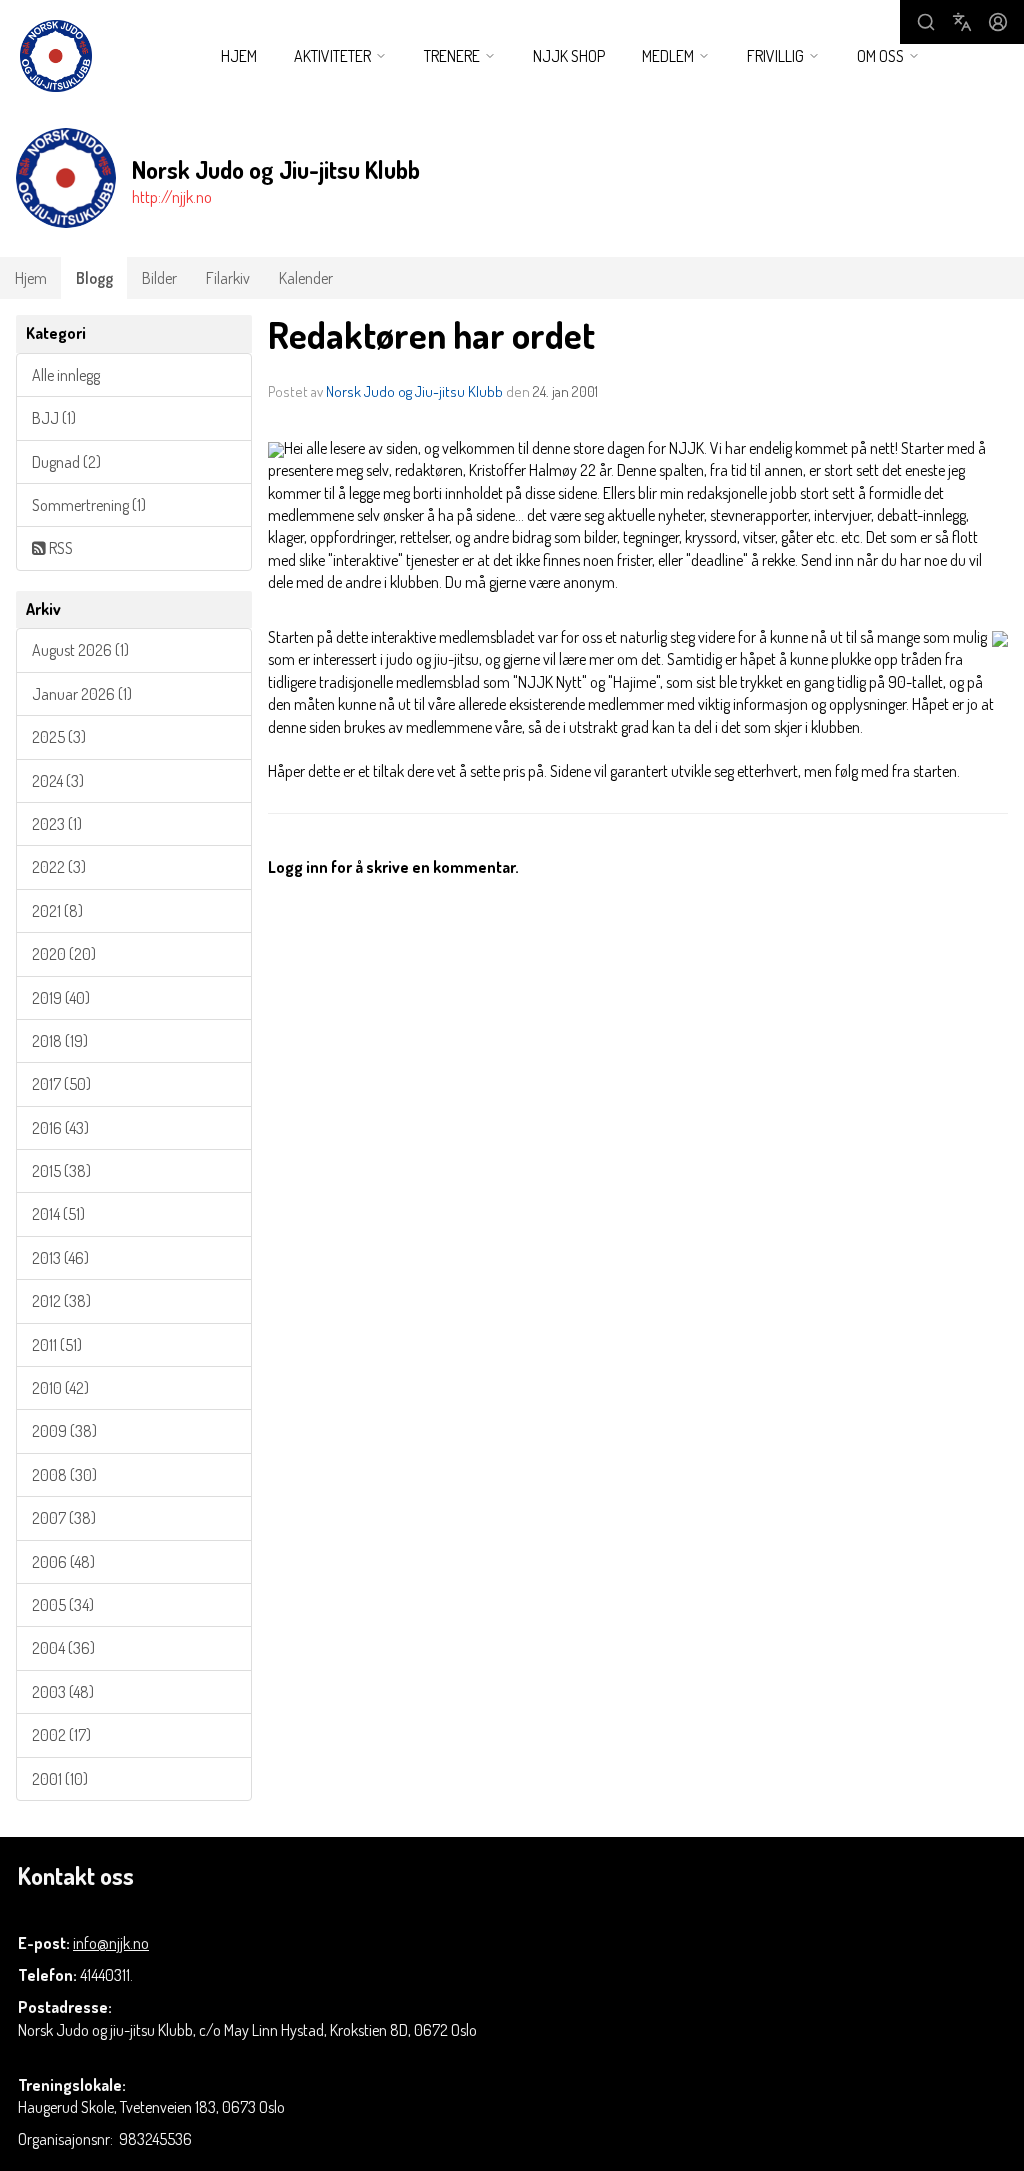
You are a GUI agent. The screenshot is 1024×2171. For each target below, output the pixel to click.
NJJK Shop (569, 56)
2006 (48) (63, 1562)
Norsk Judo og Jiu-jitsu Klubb (414, 391)
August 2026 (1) (80, 650)
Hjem (239, 56)
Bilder (159, 278)
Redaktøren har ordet (431, 334)
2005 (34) (63, 1605)
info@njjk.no (111, 1943)
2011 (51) (57, 1345)
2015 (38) (61, 1171)
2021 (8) (57, 911)
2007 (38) (64, 1518)
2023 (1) (57, 824)
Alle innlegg (66, 375)
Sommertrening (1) (89, 505)
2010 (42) (60, 1388)
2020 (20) (64, 954)
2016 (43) (60, 1128)
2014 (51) (58, 1214)
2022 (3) (59, 867)
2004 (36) (63, 1648)
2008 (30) (64, 1475)
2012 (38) (61, 1301)
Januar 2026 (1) (82, 694)
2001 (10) (60, 1779)
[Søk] (926, 22)
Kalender (306, 278)
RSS (59, 548)
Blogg (94, 278)
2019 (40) (61, 998)
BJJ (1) (54, 418)
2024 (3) (58, 781)
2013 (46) (60, 1258)
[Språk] (962, 22)
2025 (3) (59, 737)
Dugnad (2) (66, 462)
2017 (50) (61, 1084)
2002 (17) (61, 1735)
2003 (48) (63, 1692)
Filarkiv (228, 278)
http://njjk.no (172, 197)
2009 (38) (64, 1431)
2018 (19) (60, 1041)
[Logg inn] (998, 22)
